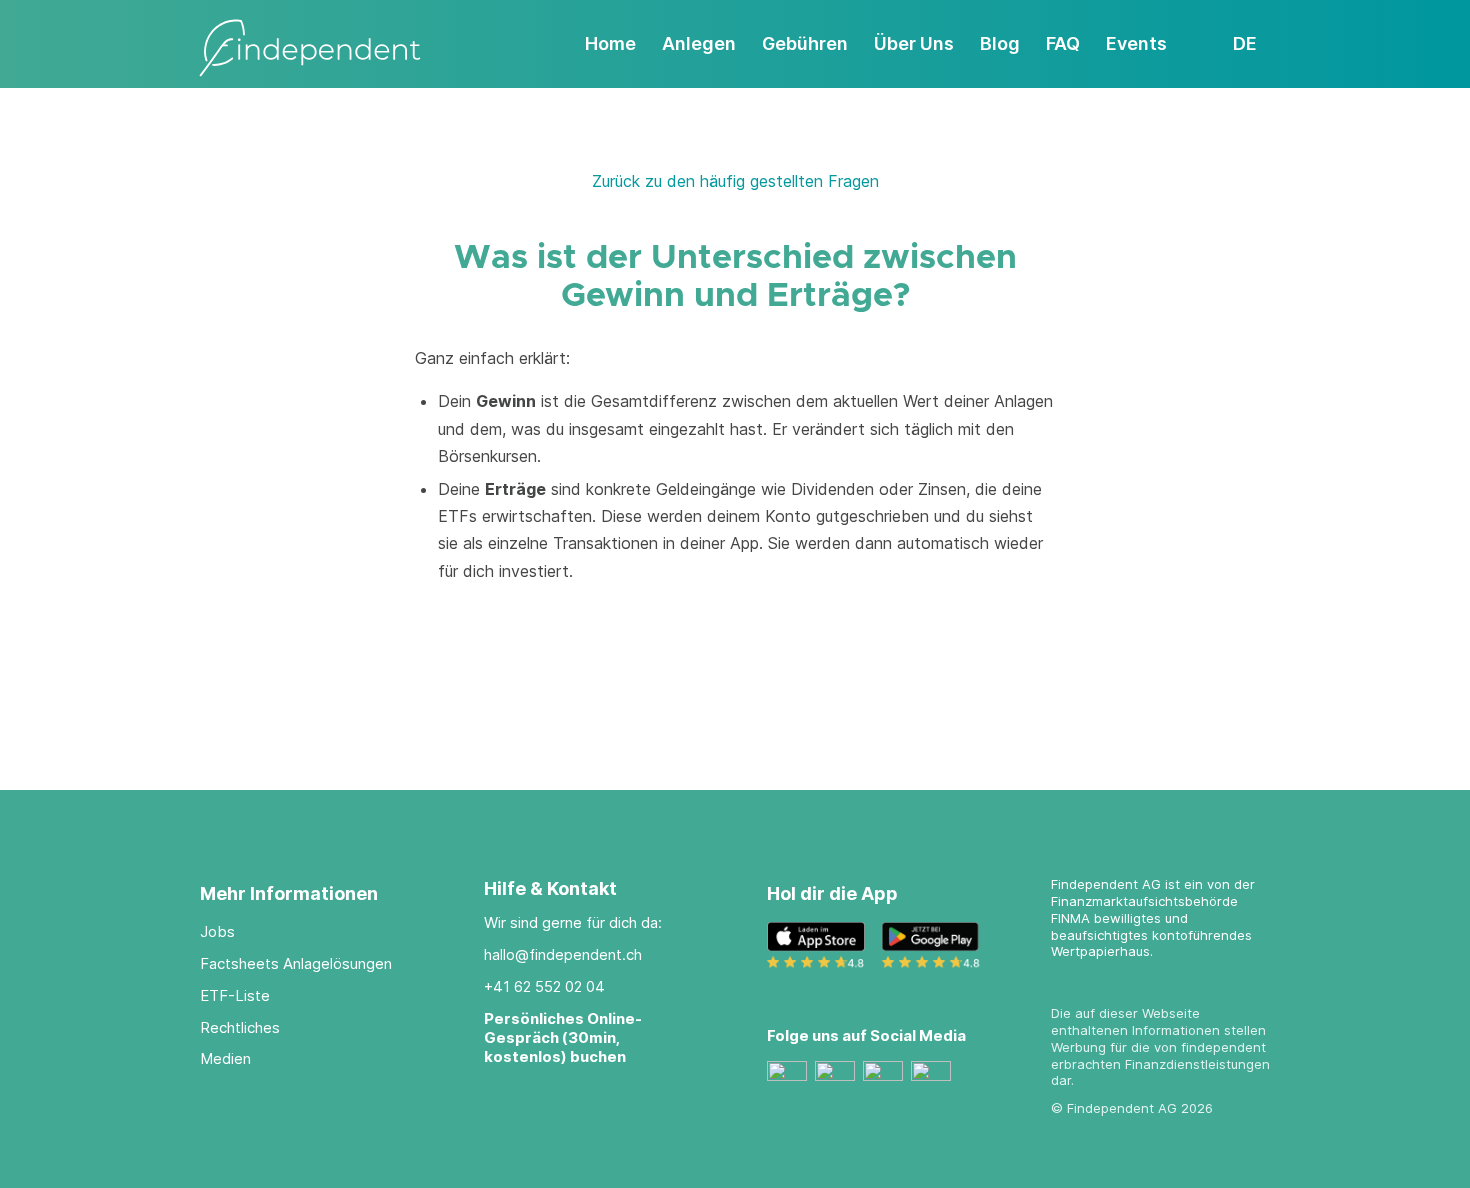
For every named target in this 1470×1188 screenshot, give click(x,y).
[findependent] (310, 49)
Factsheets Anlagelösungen (296, 963)
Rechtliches (240, 1027)
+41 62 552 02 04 (544, 986)
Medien (225, 1058)
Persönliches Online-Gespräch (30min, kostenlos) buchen (563, 1037)
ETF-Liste (235, 995)
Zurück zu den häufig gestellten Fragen (735, 181)
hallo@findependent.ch (563, 954)
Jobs (217, 931)
